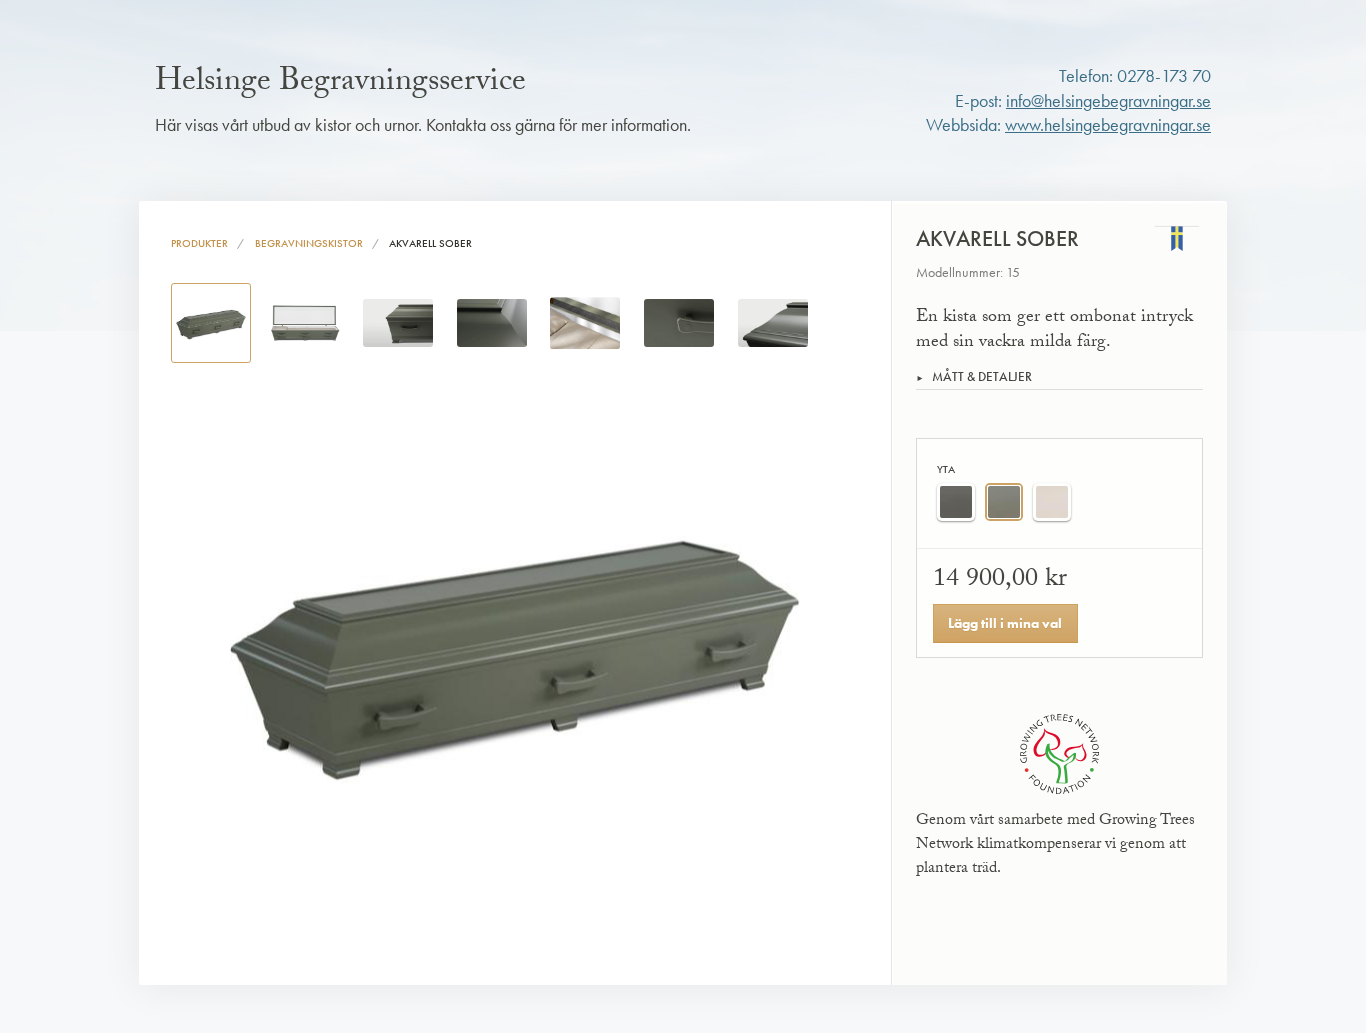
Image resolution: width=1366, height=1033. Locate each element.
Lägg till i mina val (1005, 623)
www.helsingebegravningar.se (1108, 125)
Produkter (199, 243)
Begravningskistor (309, 243)
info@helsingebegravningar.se (1108, 101)
